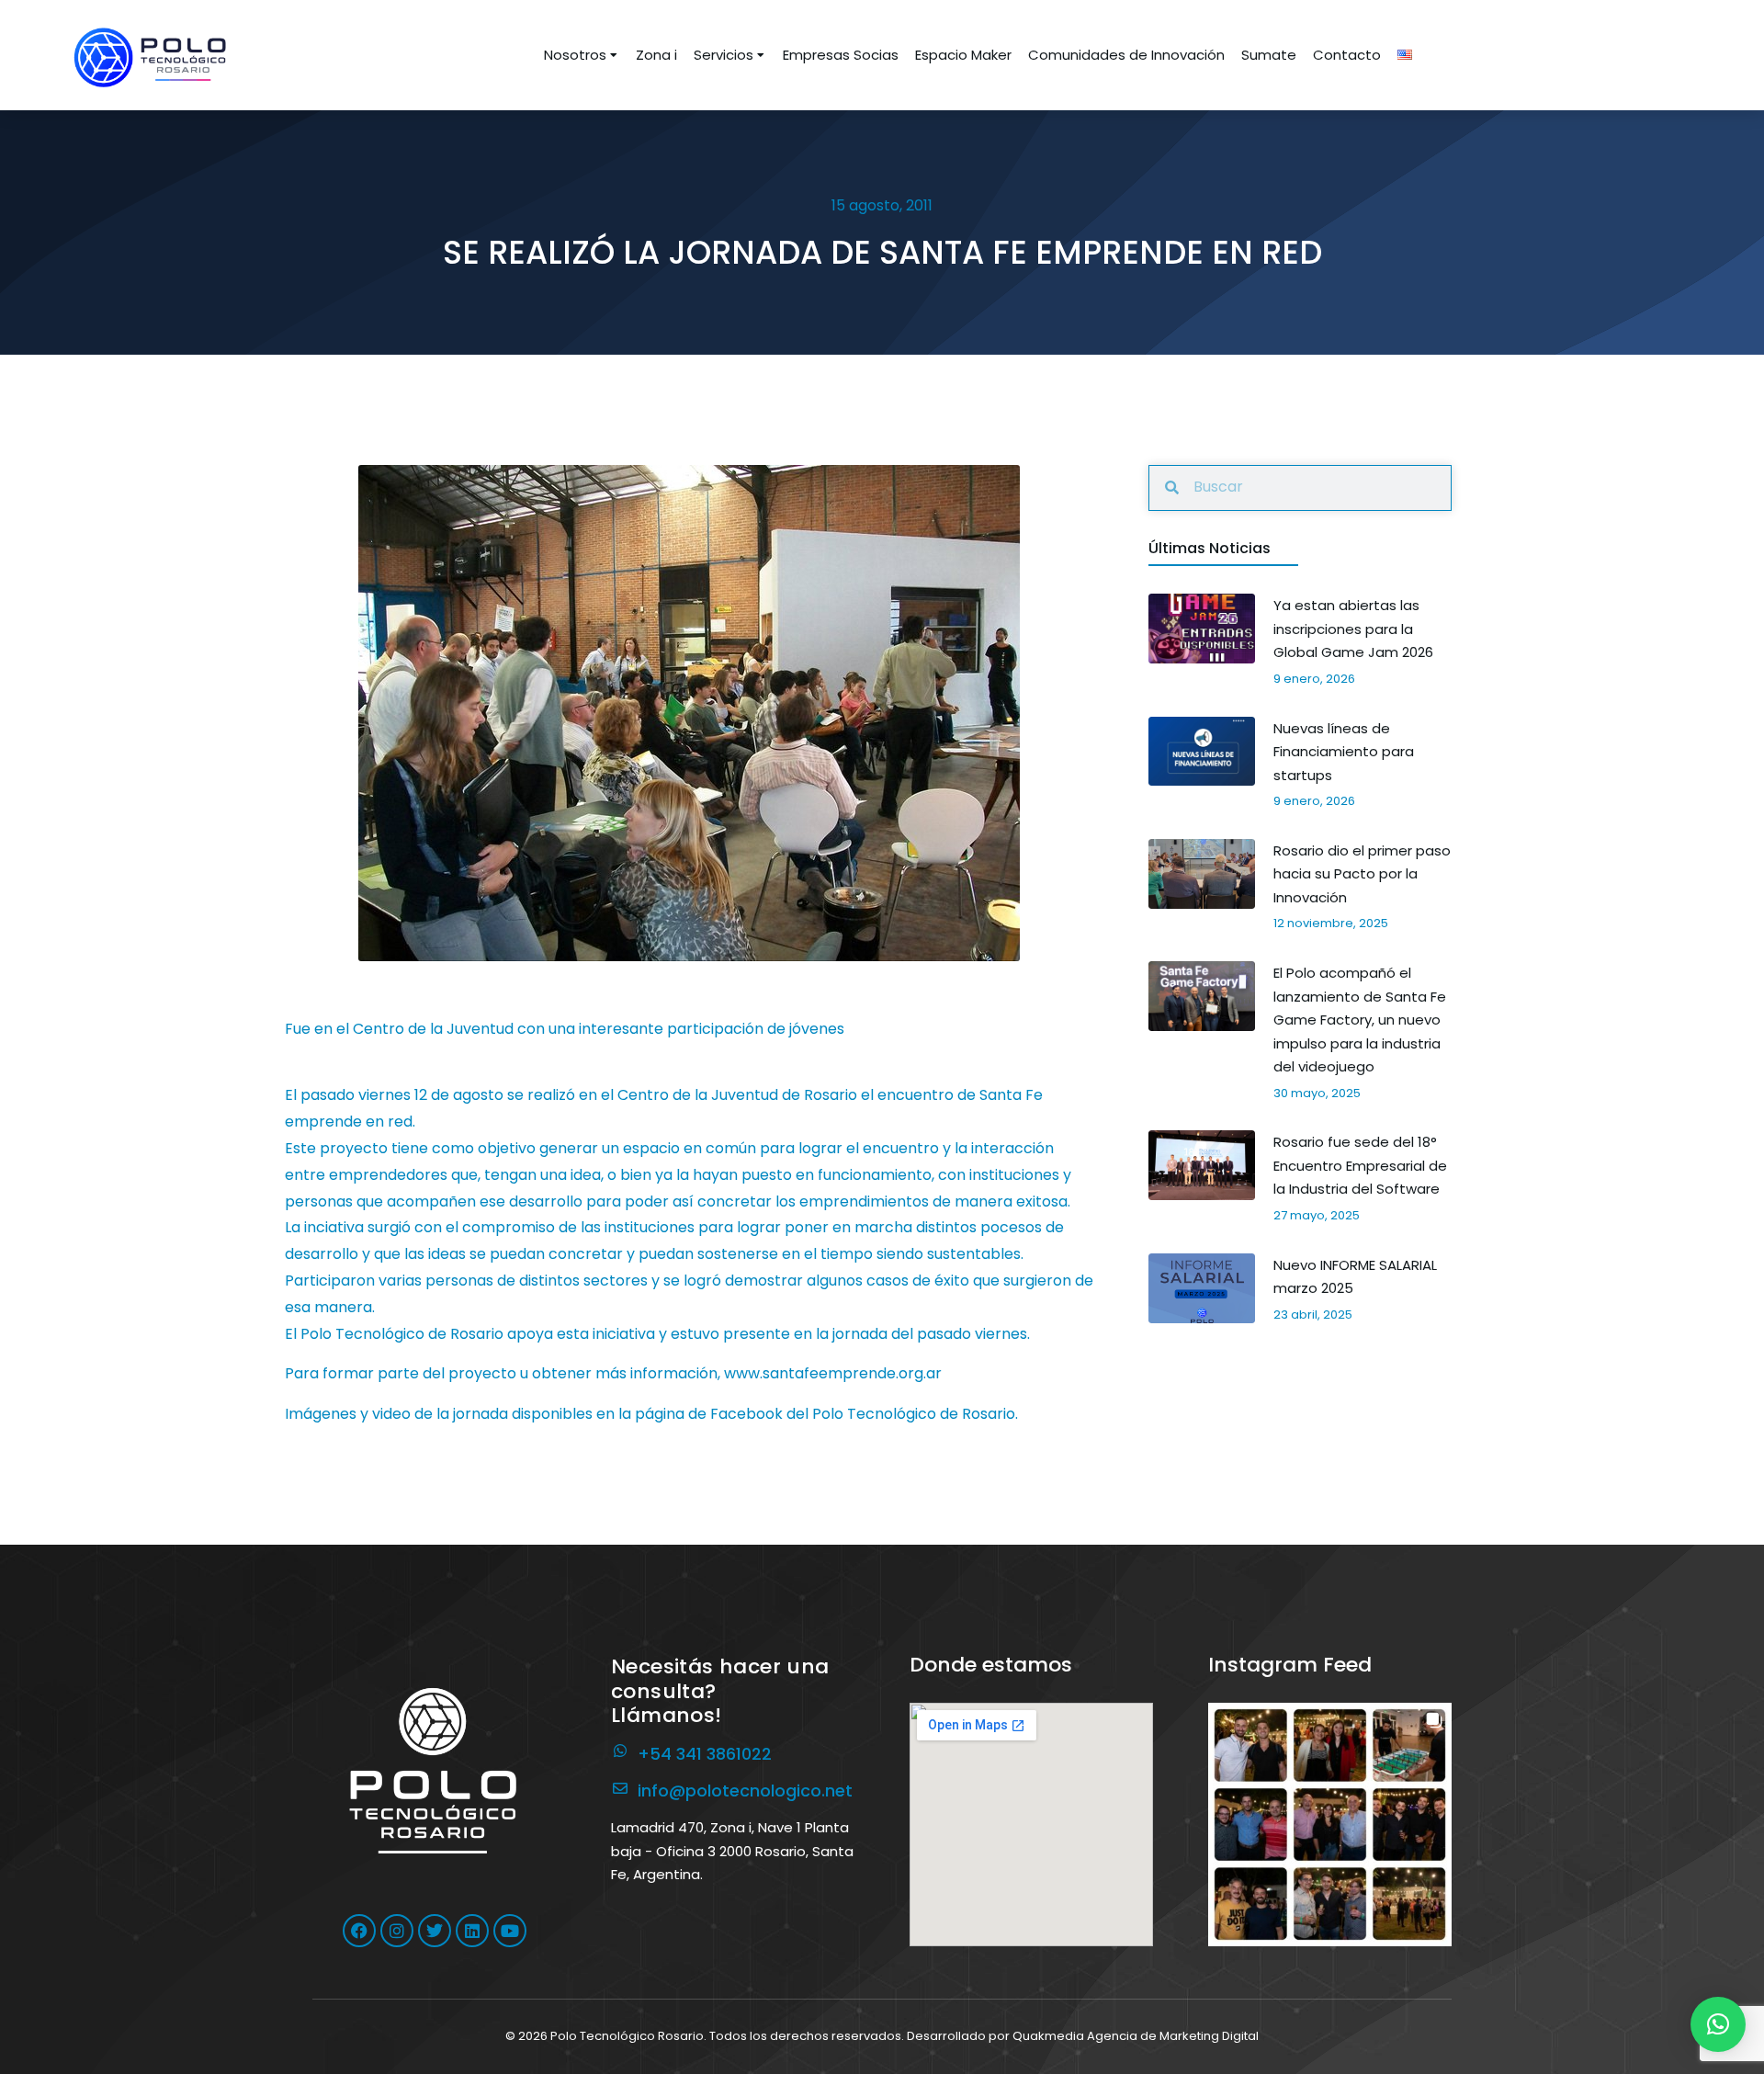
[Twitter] (435, 1931)
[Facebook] (359, 1931)
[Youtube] (510, 1931)
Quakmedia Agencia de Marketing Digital (1136, 2036)
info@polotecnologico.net (745, 1791)
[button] (1330, 1825)
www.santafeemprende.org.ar (833, 1373)
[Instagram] (397, 1931)
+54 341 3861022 (705, 1754)
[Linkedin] (472, 1931)
